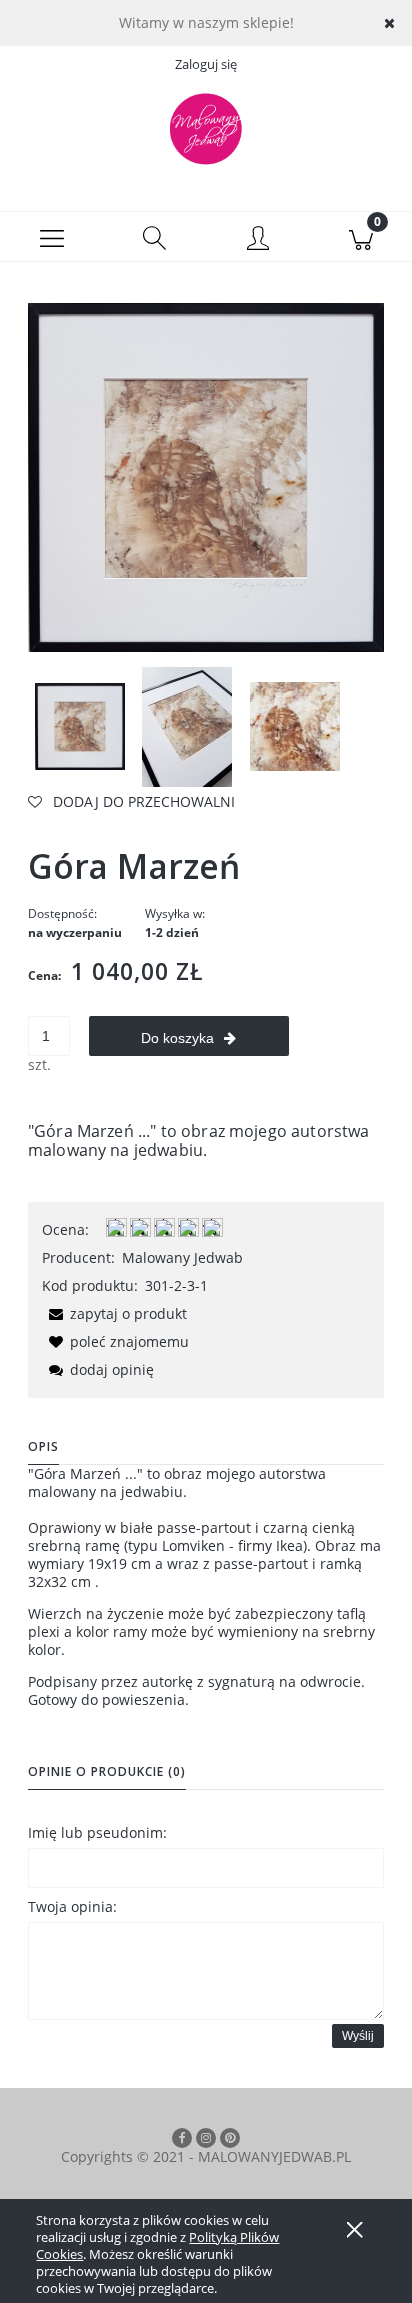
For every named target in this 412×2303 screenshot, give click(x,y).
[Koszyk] (360, 237)
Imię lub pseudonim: (97, 1832)
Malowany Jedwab (182, 1257)
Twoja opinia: (72, 1906)
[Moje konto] (257, 240)
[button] (51, 237)
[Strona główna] (206, 129)
